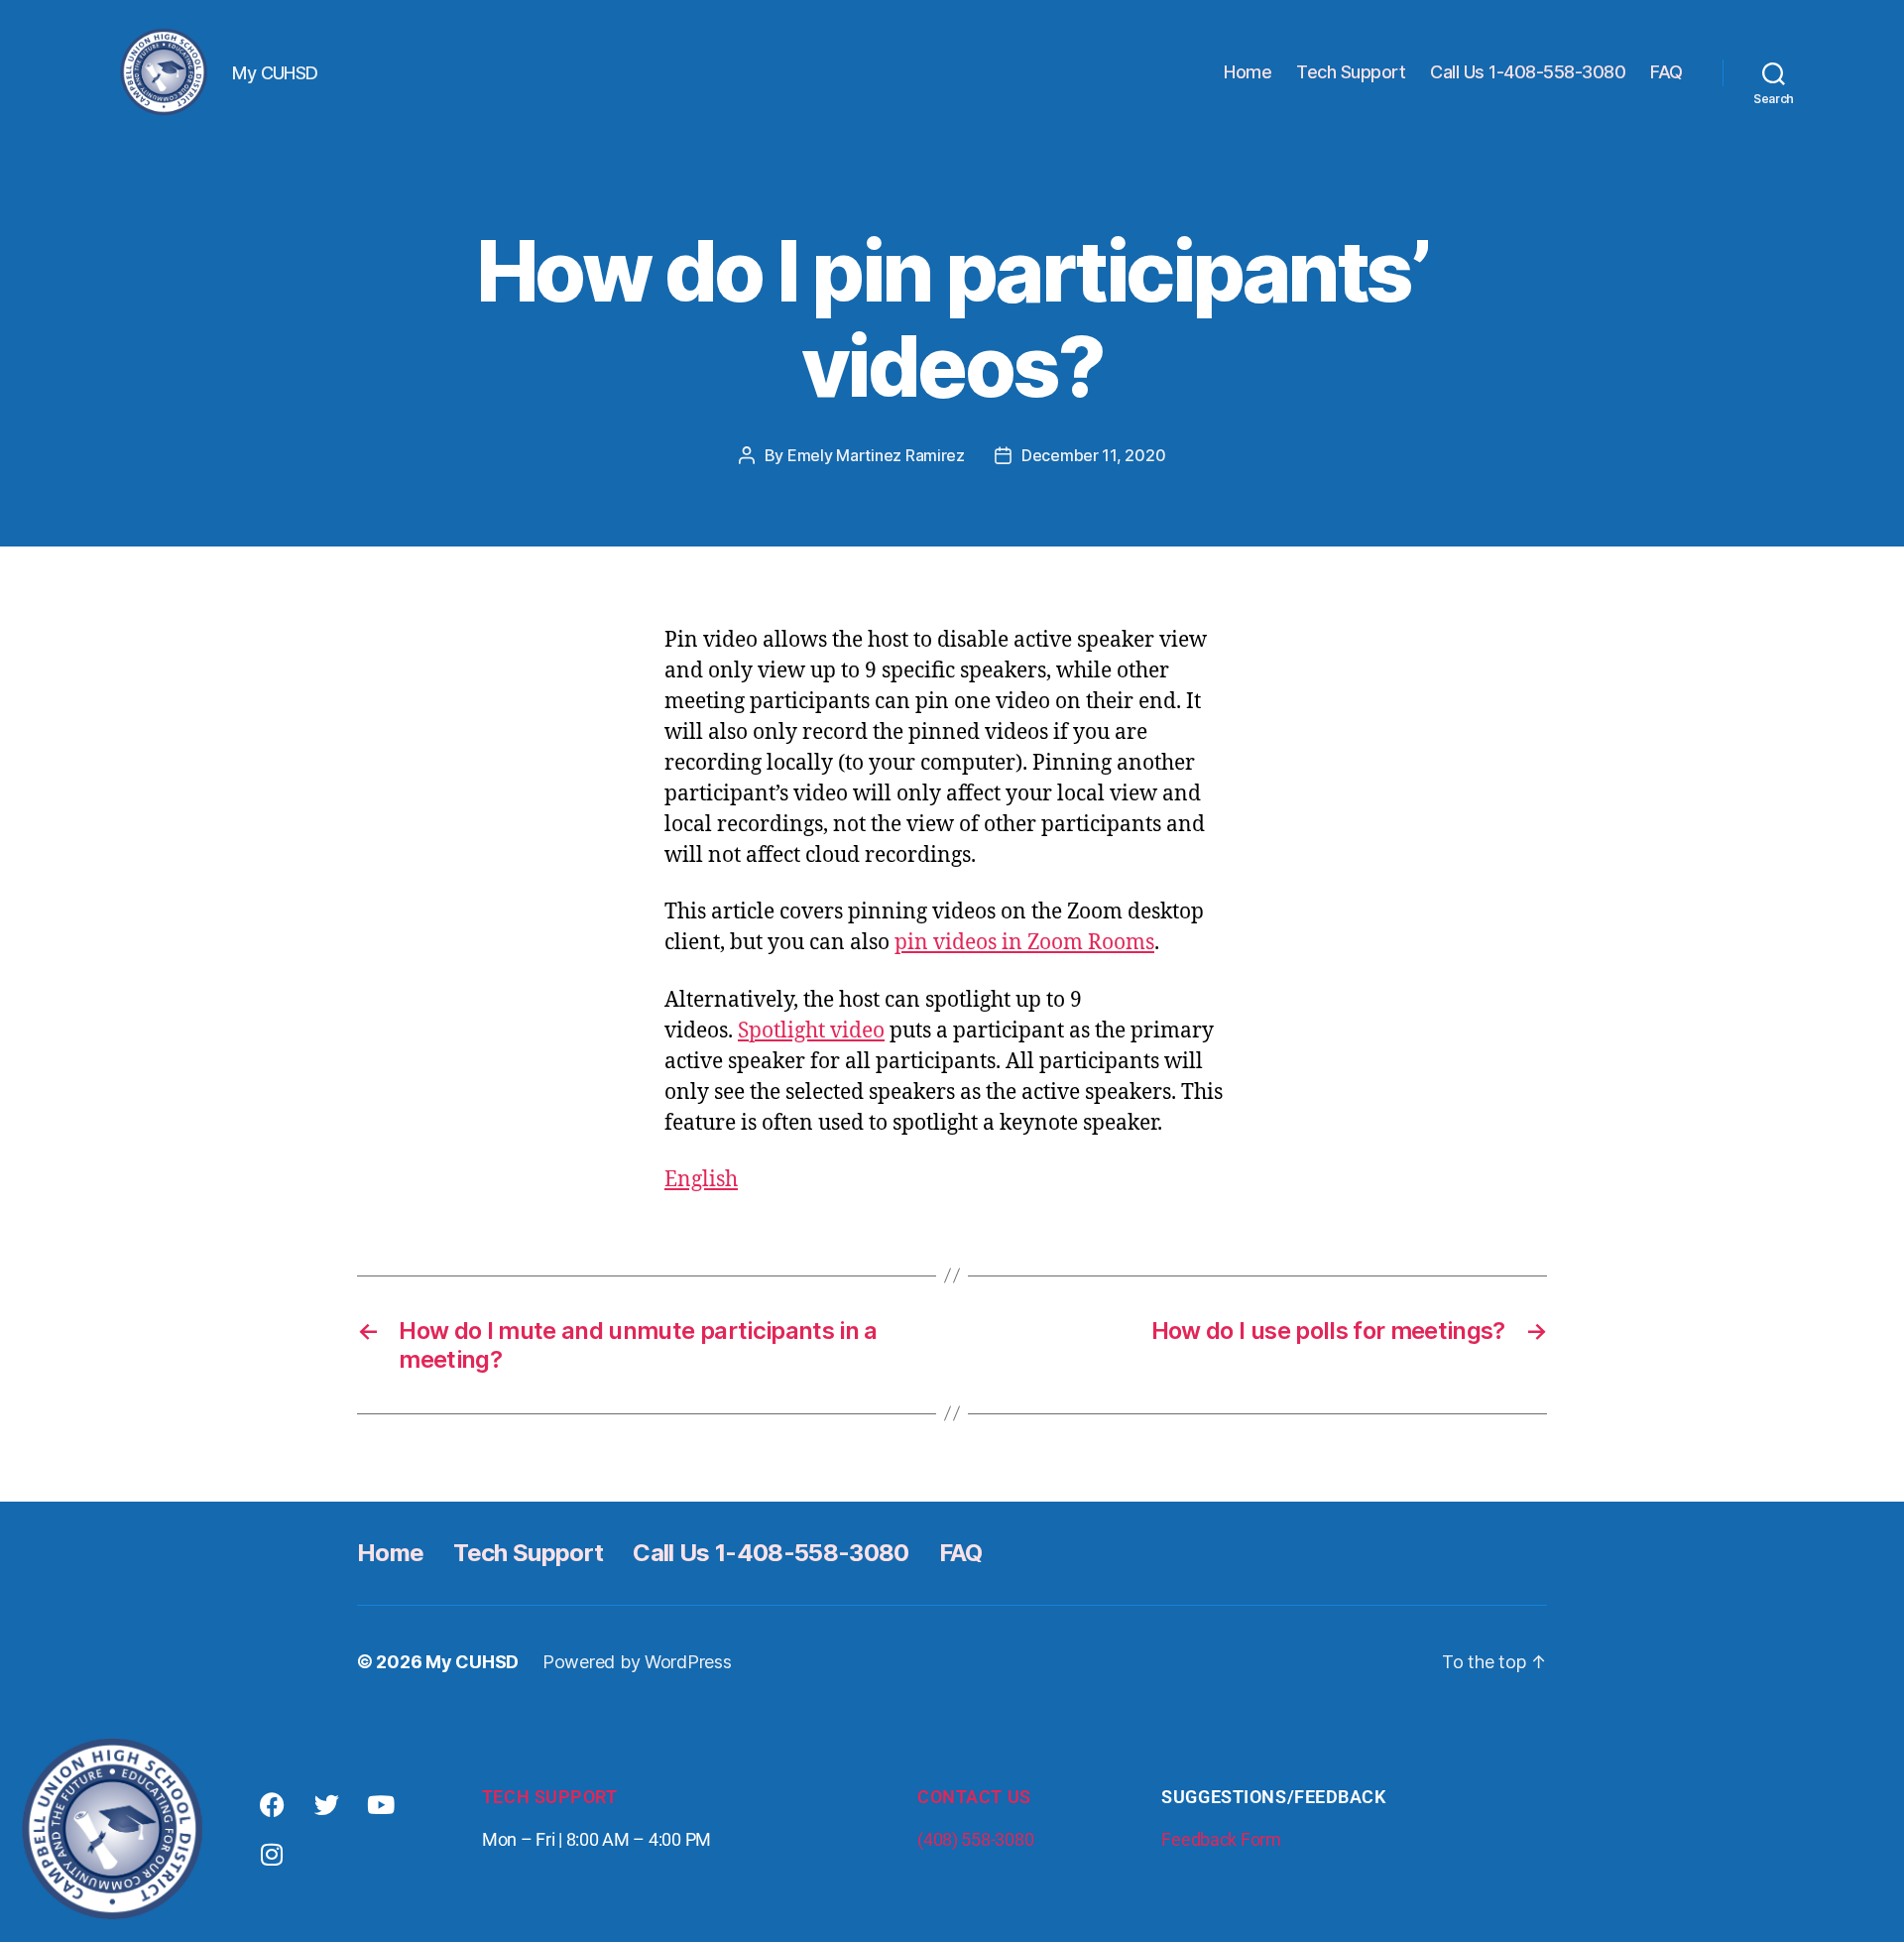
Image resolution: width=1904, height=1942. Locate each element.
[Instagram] (272, 1855)
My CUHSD (472, 1662)
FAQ (1666, 72)
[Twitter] (326, 1805)
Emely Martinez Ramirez (876, 455)
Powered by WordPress (637, 1662)
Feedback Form (1221, 1839)
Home (1248, 72)
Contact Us (974, 1797)
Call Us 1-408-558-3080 (1528, 72)
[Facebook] (272, 1805)
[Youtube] (381, 1805)
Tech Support (1351, 72)
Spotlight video (811, 1031)
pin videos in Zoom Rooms (1024, 943)
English (701, 1180)
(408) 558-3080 (975, 1839)
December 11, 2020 (1093, 455)
